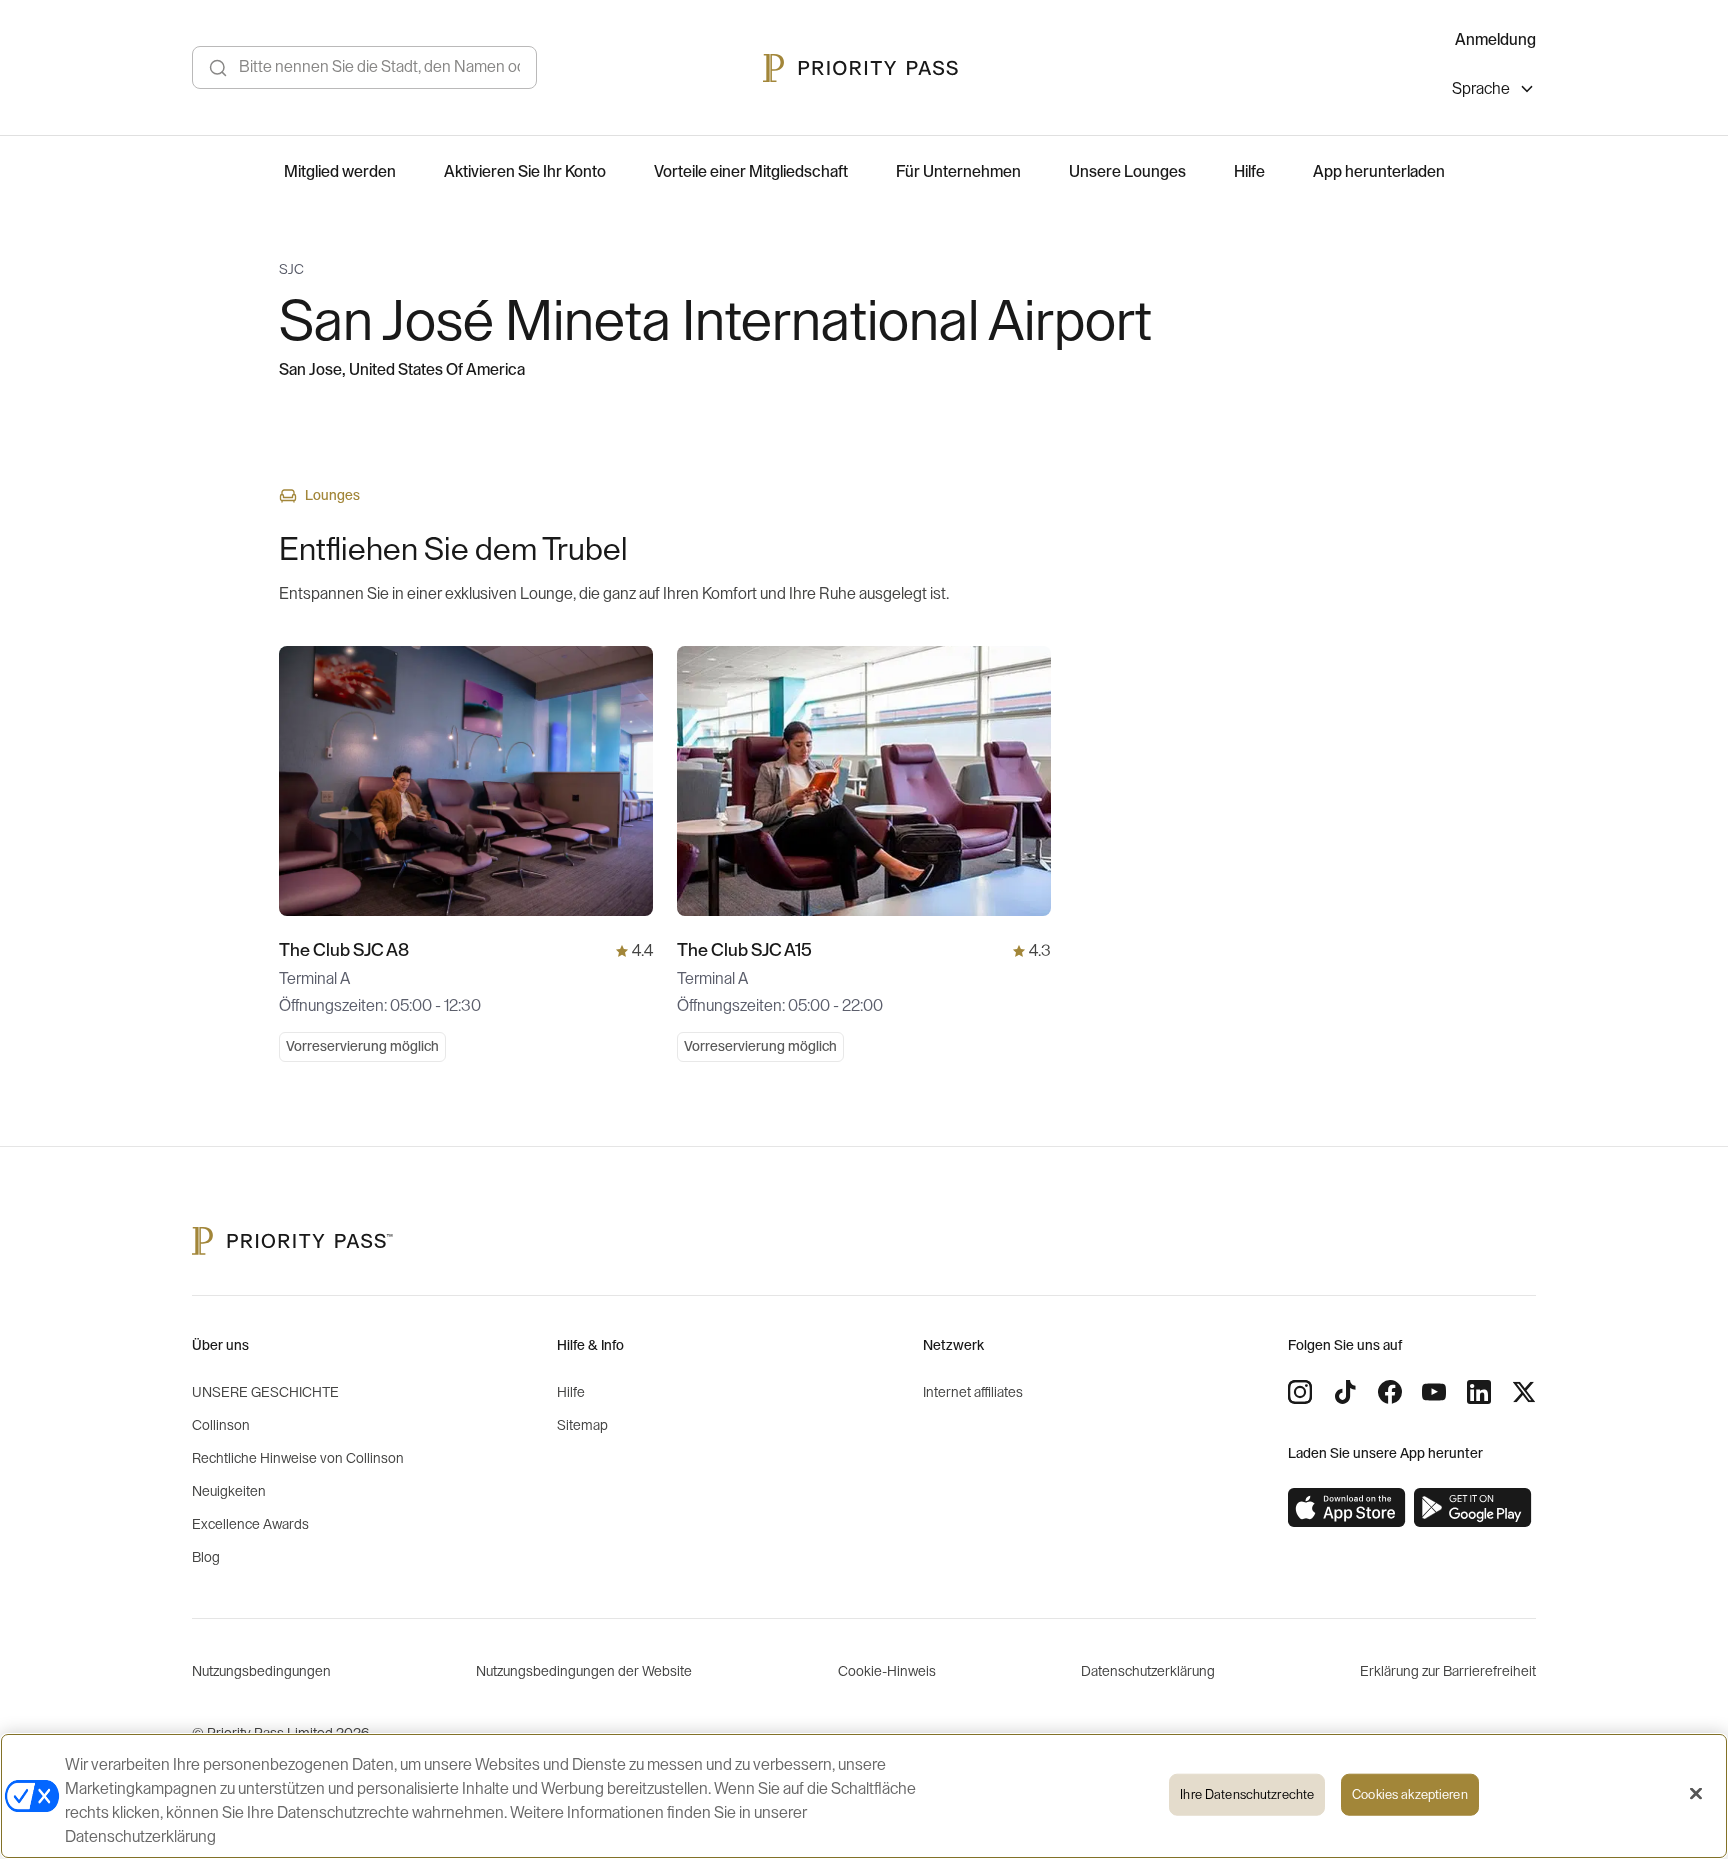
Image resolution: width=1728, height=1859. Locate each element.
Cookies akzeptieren (1409, 1794)
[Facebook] (1390, 1392)
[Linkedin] (1479, 1392)
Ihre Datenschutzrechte (1247, 1794)
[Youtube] (1434, 1392)
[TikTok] (1345, 1392)
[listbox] (1494, 91)
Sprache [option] (1481, 89)
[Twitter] (1524, 1392)
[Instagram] (1300, 1392)
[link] (1347, 1508)
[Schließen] (1696, 1794)
